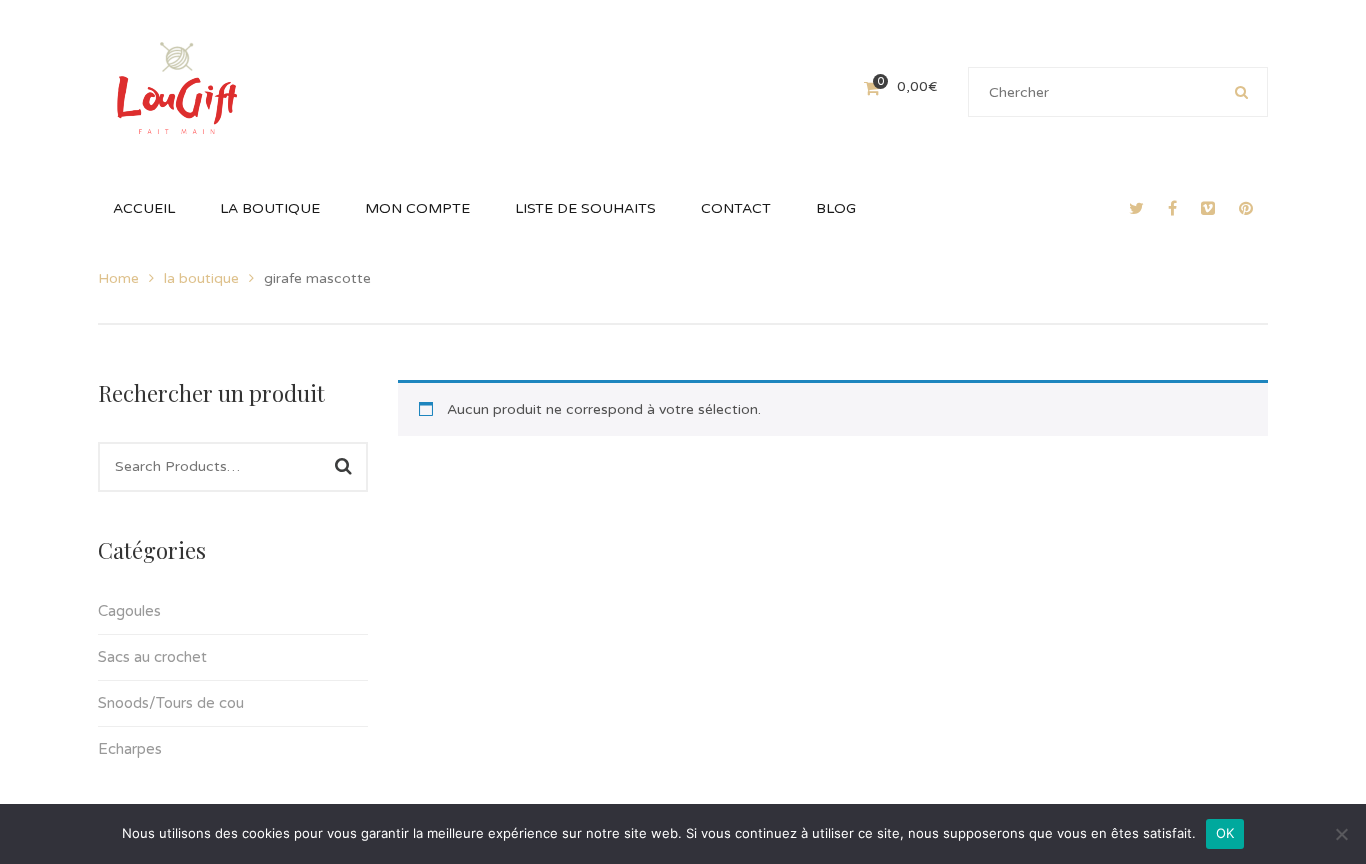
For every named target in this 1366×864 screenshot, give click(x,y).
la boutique (201, 278)
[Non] (1341, 834)
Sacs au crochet (152, 657)
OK (1225, 833)
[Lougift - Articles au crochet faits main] (177, 86)
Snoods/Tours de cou (171, 703)
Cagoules (129, 611)
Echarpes (130, 749)
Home (118, 278)
